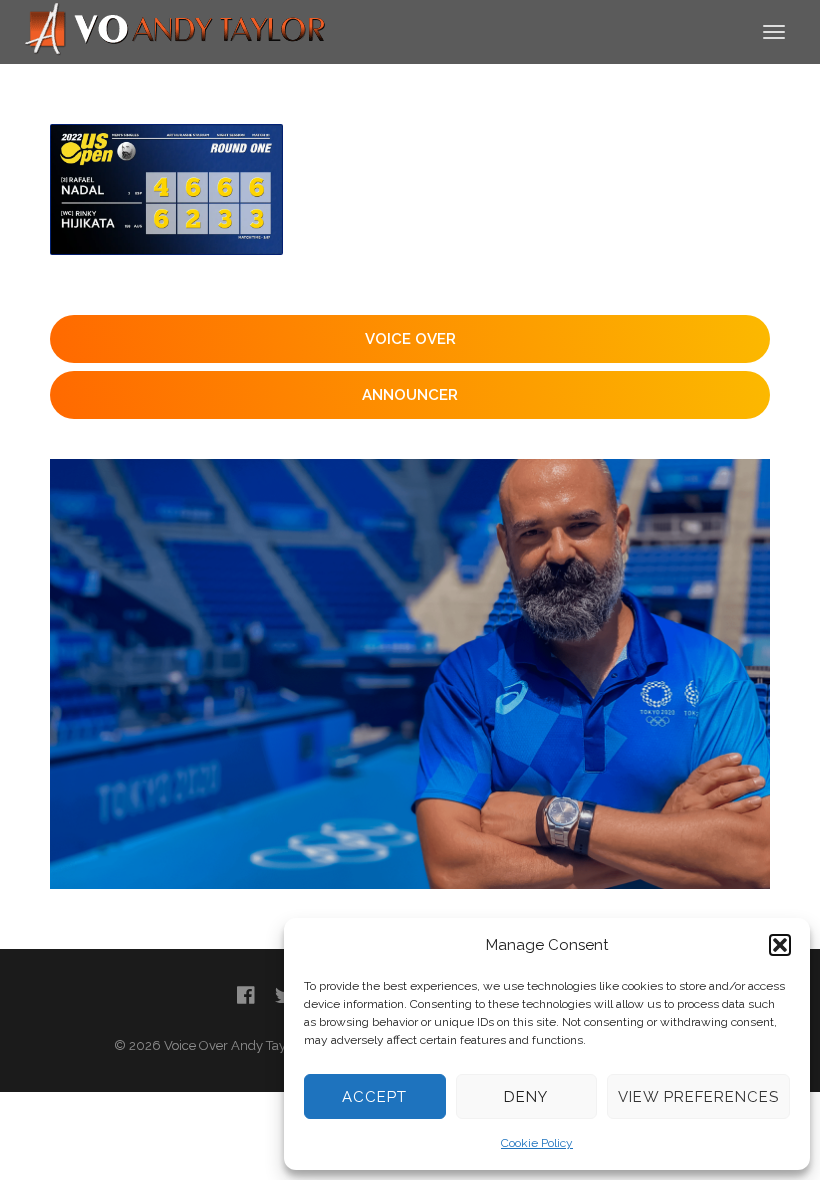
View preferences (698, 1097)
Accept (374, 1097)
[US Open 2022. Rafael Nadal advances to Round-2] (166, 189)
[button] (780, 945)
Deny (526, 1097)
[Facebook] (246, 995)
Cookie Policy (537, 1143)
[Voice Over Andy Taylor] (176, 30)
